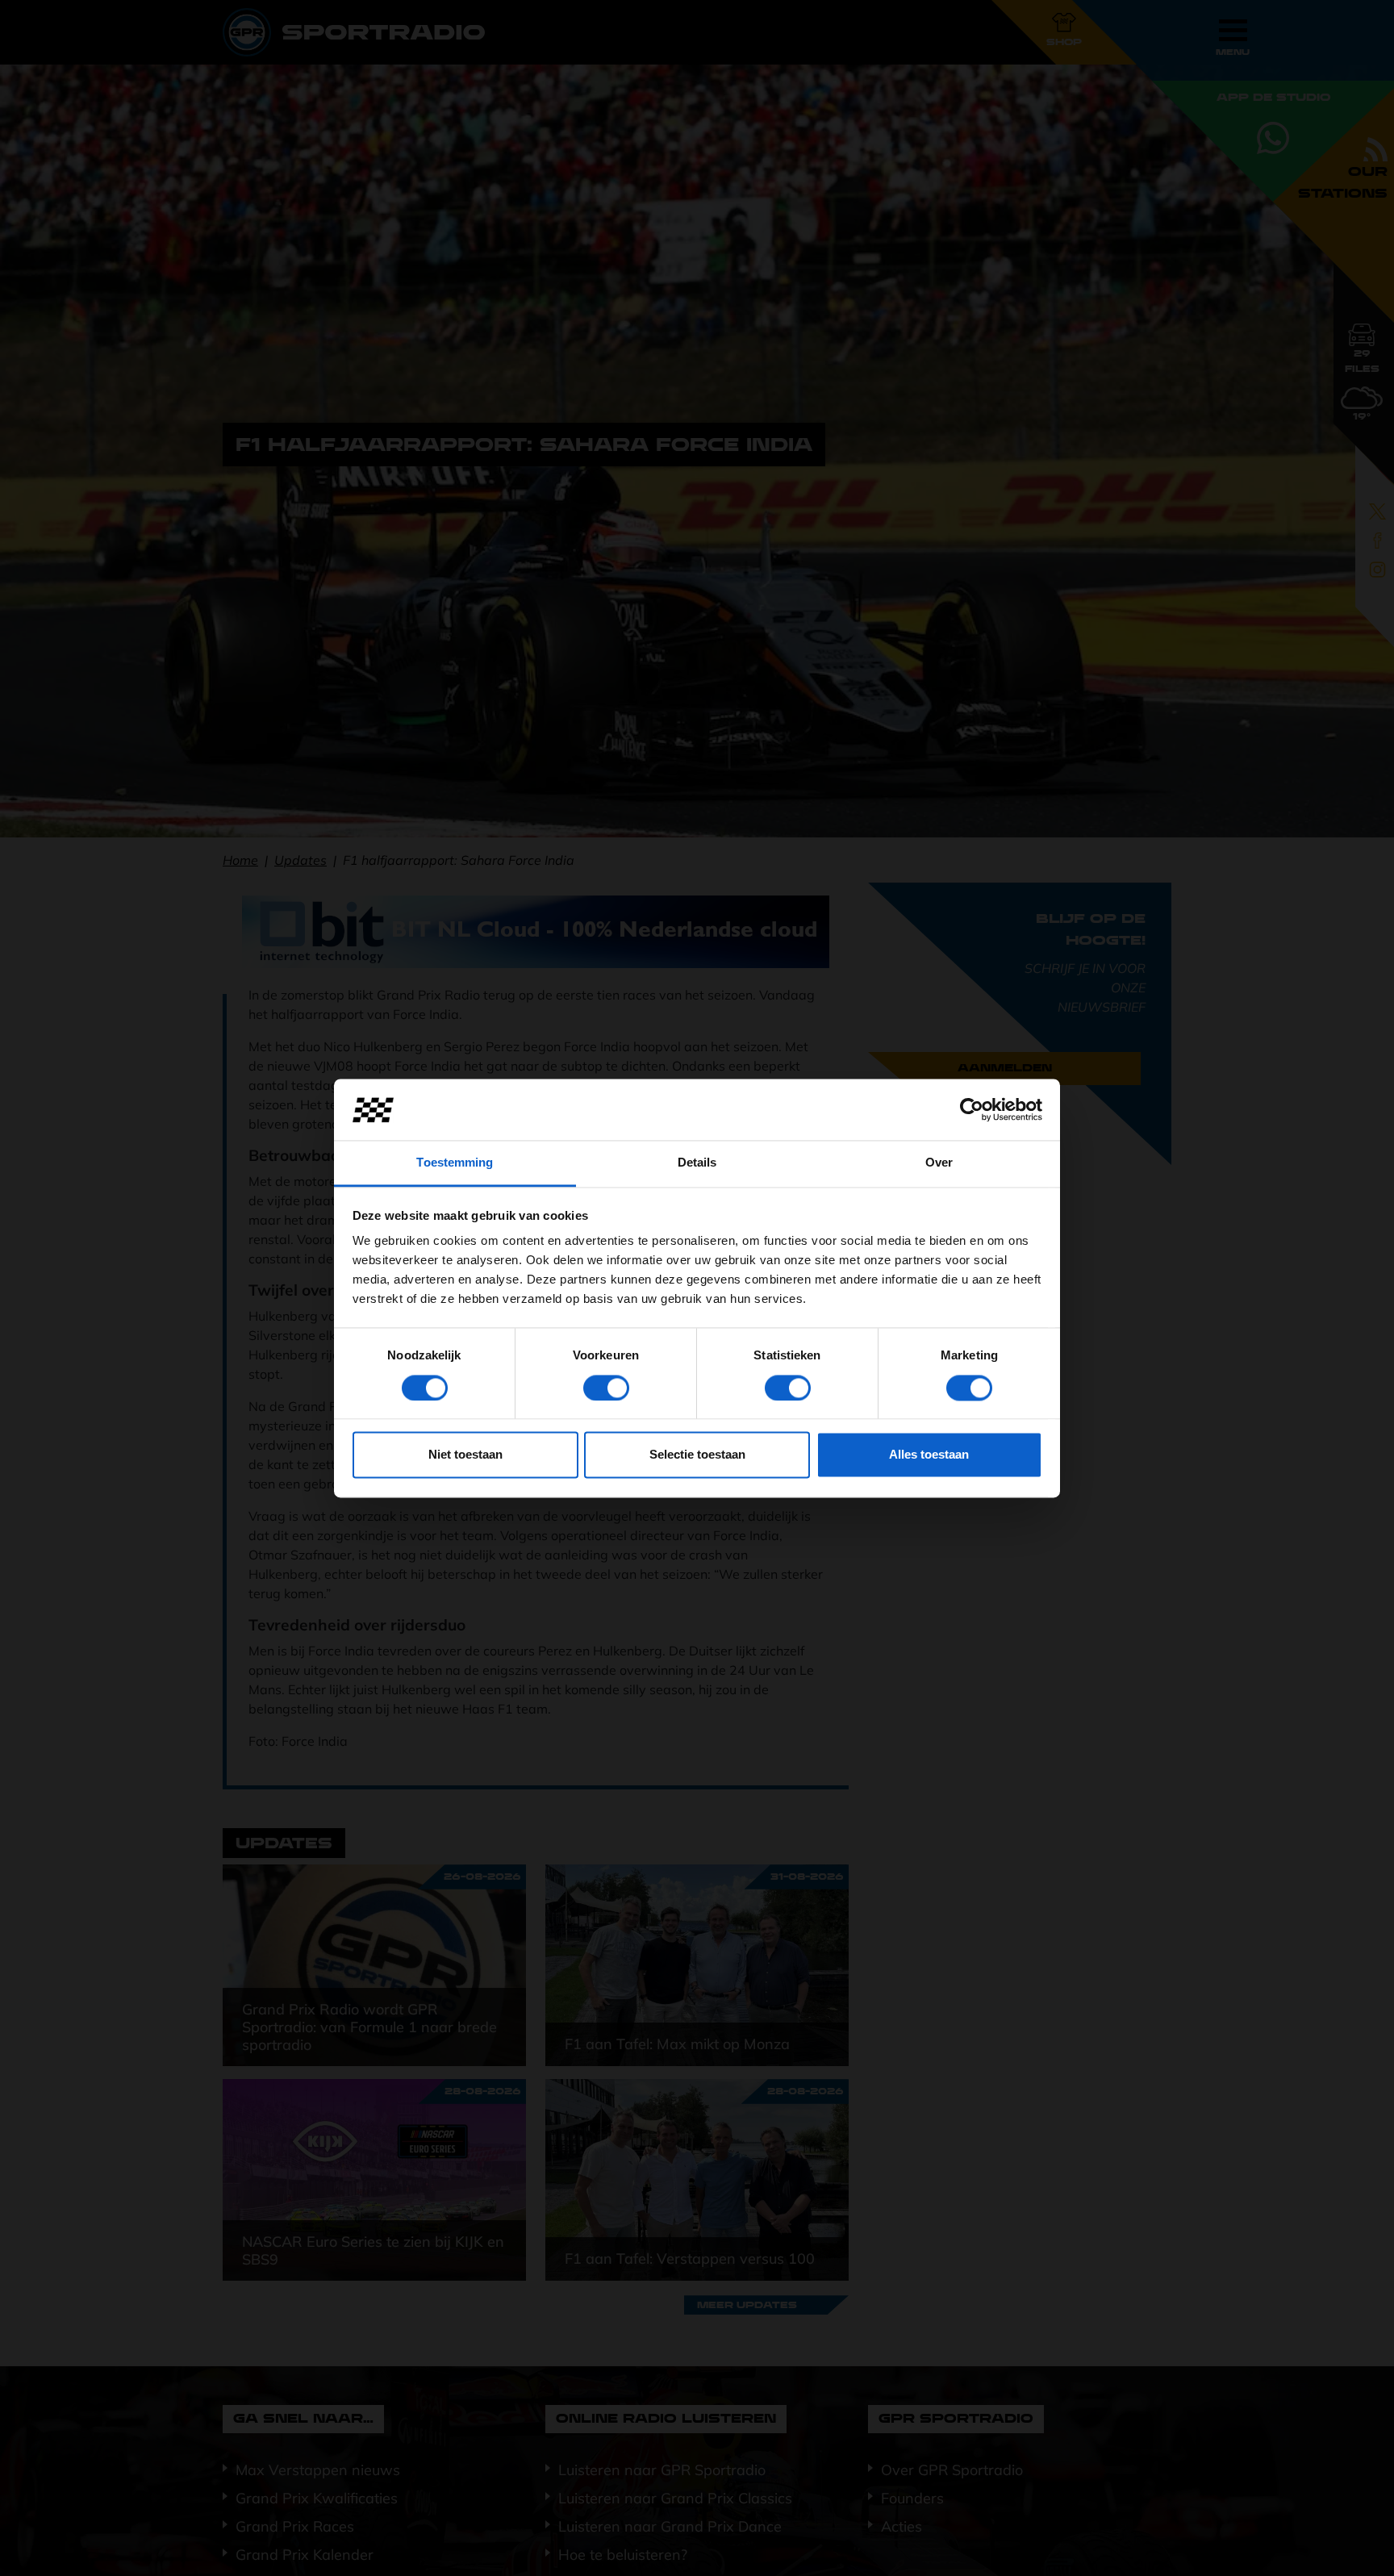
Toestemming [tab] (455, 1163)
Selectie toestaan (697, 1455)
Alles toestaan (929, 1455)
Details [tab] (697, 1163)
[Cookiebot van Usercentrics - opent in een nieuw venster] (972, 1109)
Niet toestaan (465, 1455)
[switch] (606, 1388)
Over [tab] (939, 1163)
